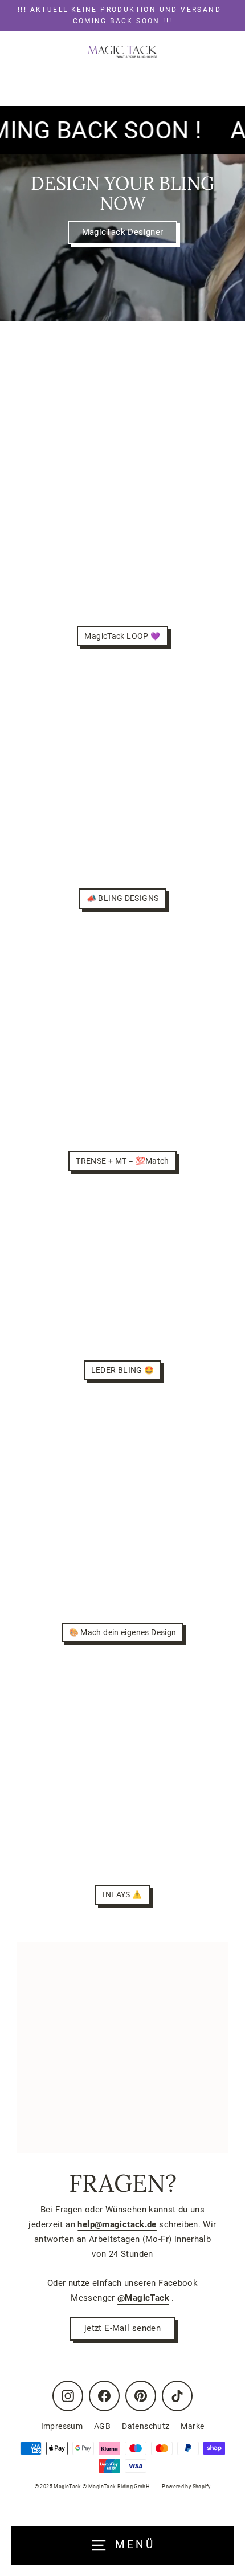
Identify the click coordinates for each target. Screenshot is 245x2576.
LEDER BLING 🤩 (123, 1370)
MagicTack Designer (123, 232)
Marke (192, 2426)
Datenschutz (146, 2426)
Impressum (62, 2426)
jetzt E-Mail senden (122, 2328)
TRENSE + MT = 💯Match (122, 1161)
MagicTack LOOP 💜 (122, 636)
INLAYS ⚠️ (122, 1894)
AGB (102, 2426)
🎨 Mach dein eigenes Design (123, 1632)
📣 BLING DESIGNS (123, 898)
